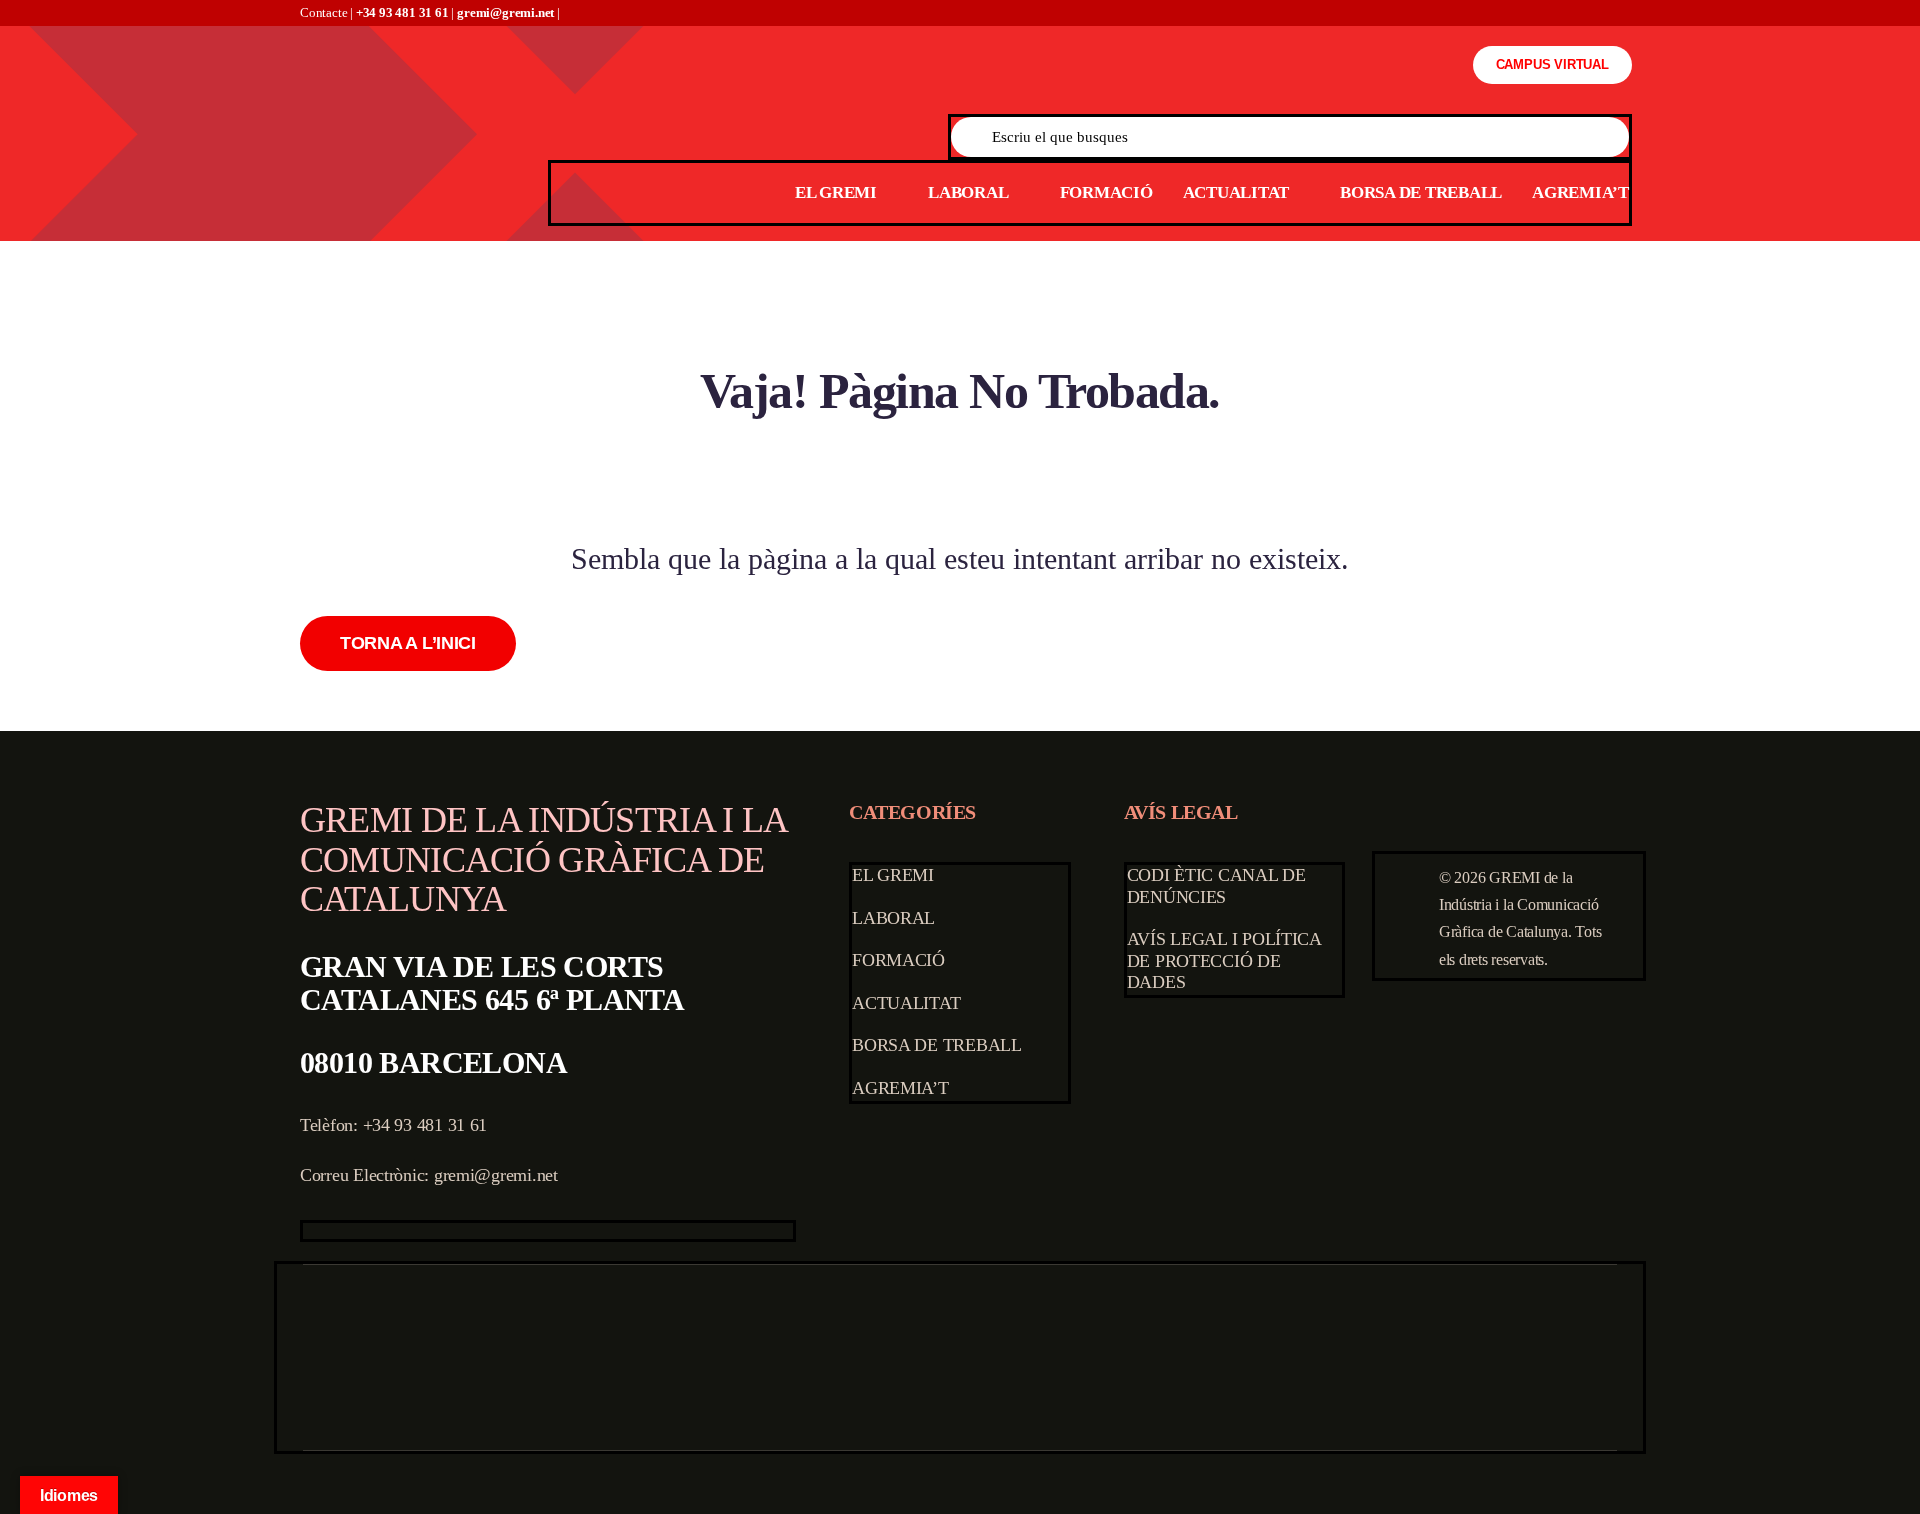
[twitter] (341, 1231)
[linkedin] (436, 1231)
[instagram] (372, 1231)
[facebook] (309, 1231)
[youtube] (404, 1231)
